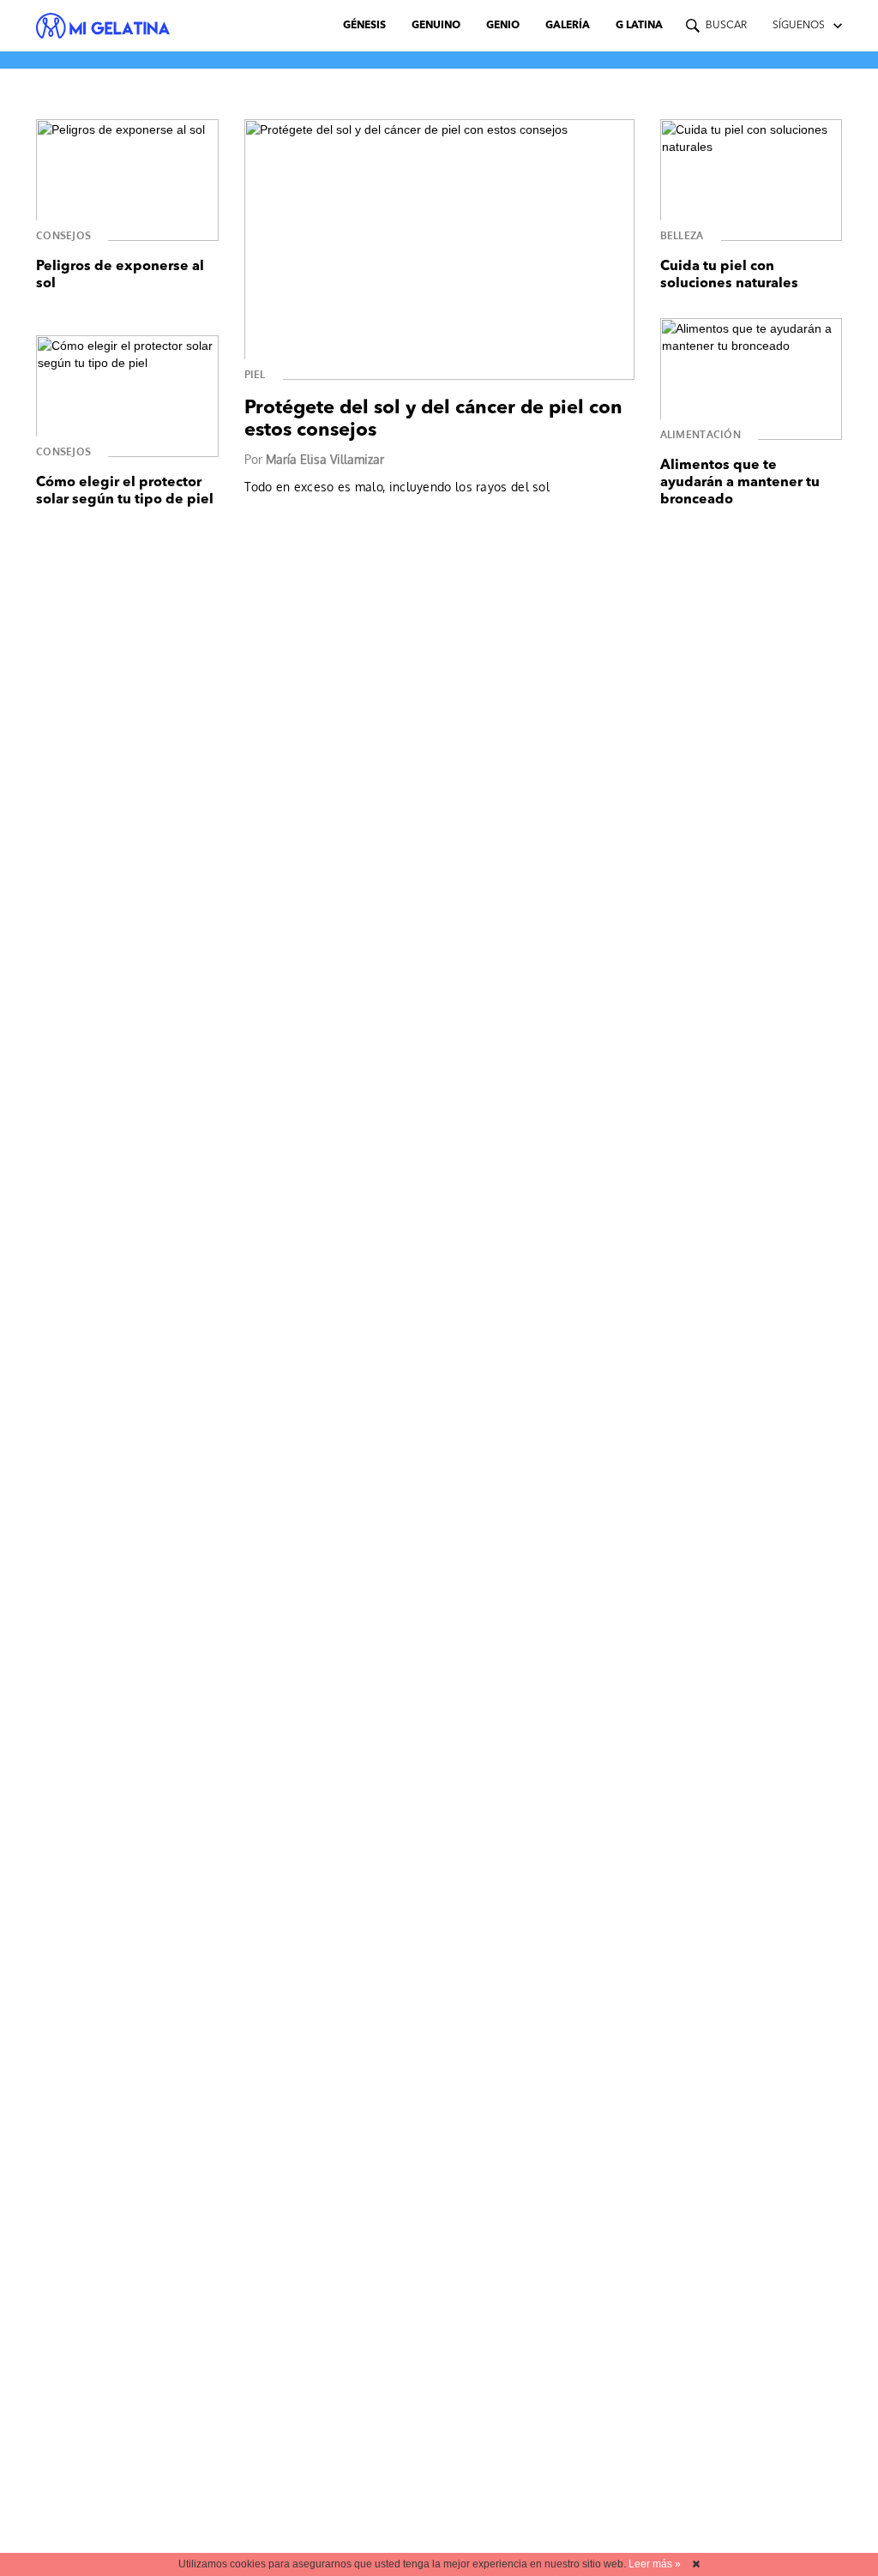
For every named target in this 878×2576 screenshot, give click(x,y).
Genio (503, 26)
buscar (726, 26)
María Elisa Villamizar (325, 459)
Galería (568, 26)
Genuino (436, 26)
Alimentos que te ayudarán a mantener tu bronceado (740, 483)
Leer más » (655, 2564)
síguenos (799, 26)
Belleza (682, 235)
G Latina (639, 26)
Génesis (364, 26)
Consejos (63, 235)
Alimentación (701, 434)
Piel (255, 374)
